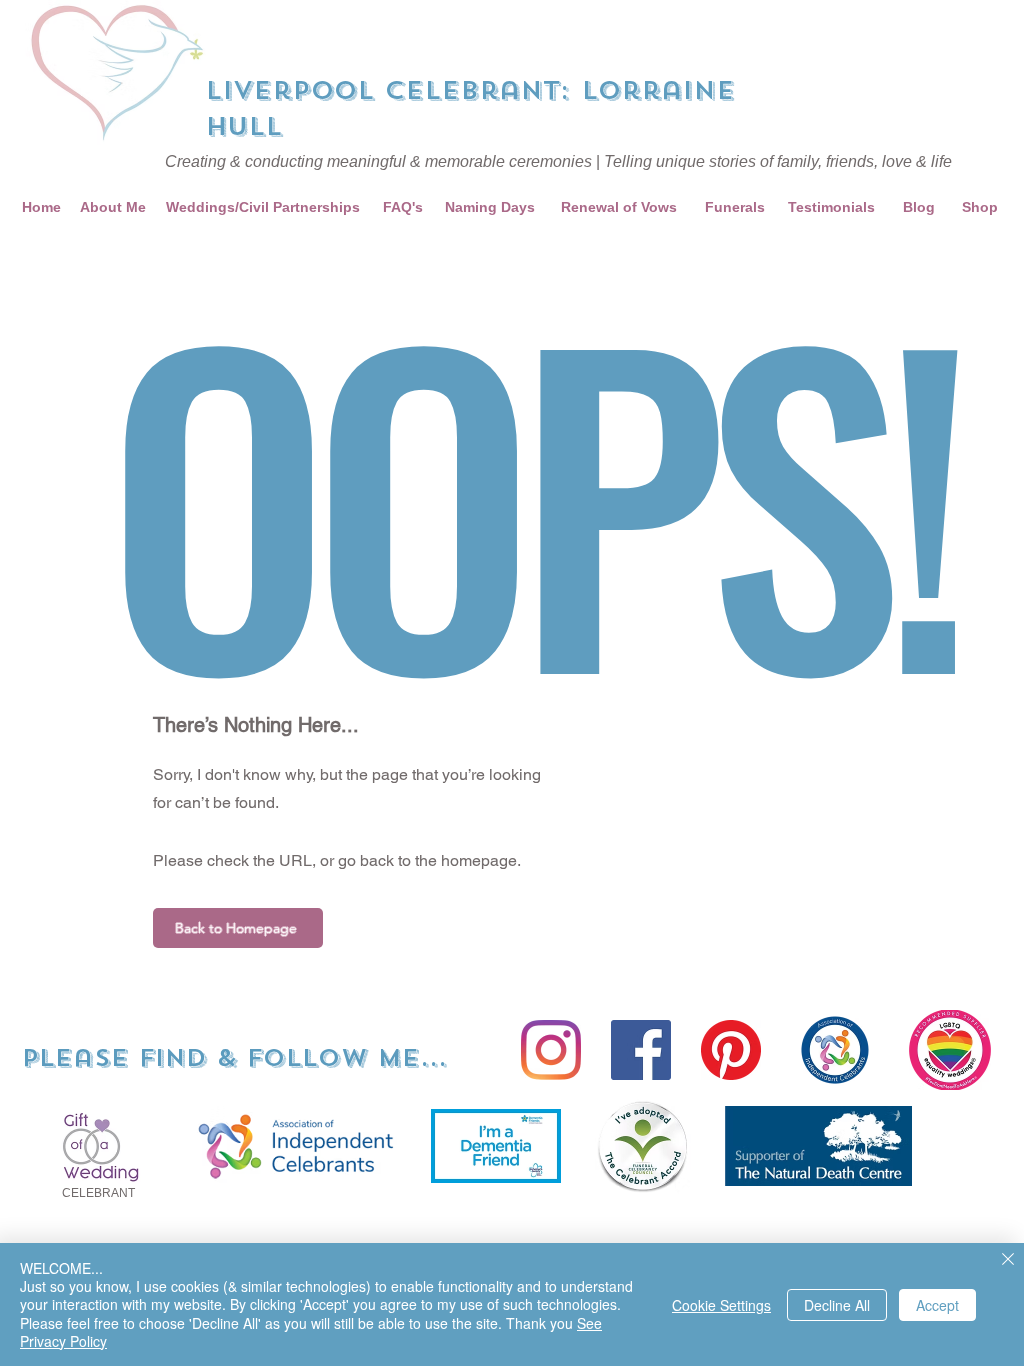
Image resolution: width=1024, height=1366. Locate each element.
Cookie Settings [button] (721, 1305)
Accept (937, 1305)
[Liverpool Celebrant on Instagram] (551, 1050)
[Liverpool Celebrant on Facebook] (641, 1050)
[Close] (1008, 1260)
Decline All (837, 1305)
